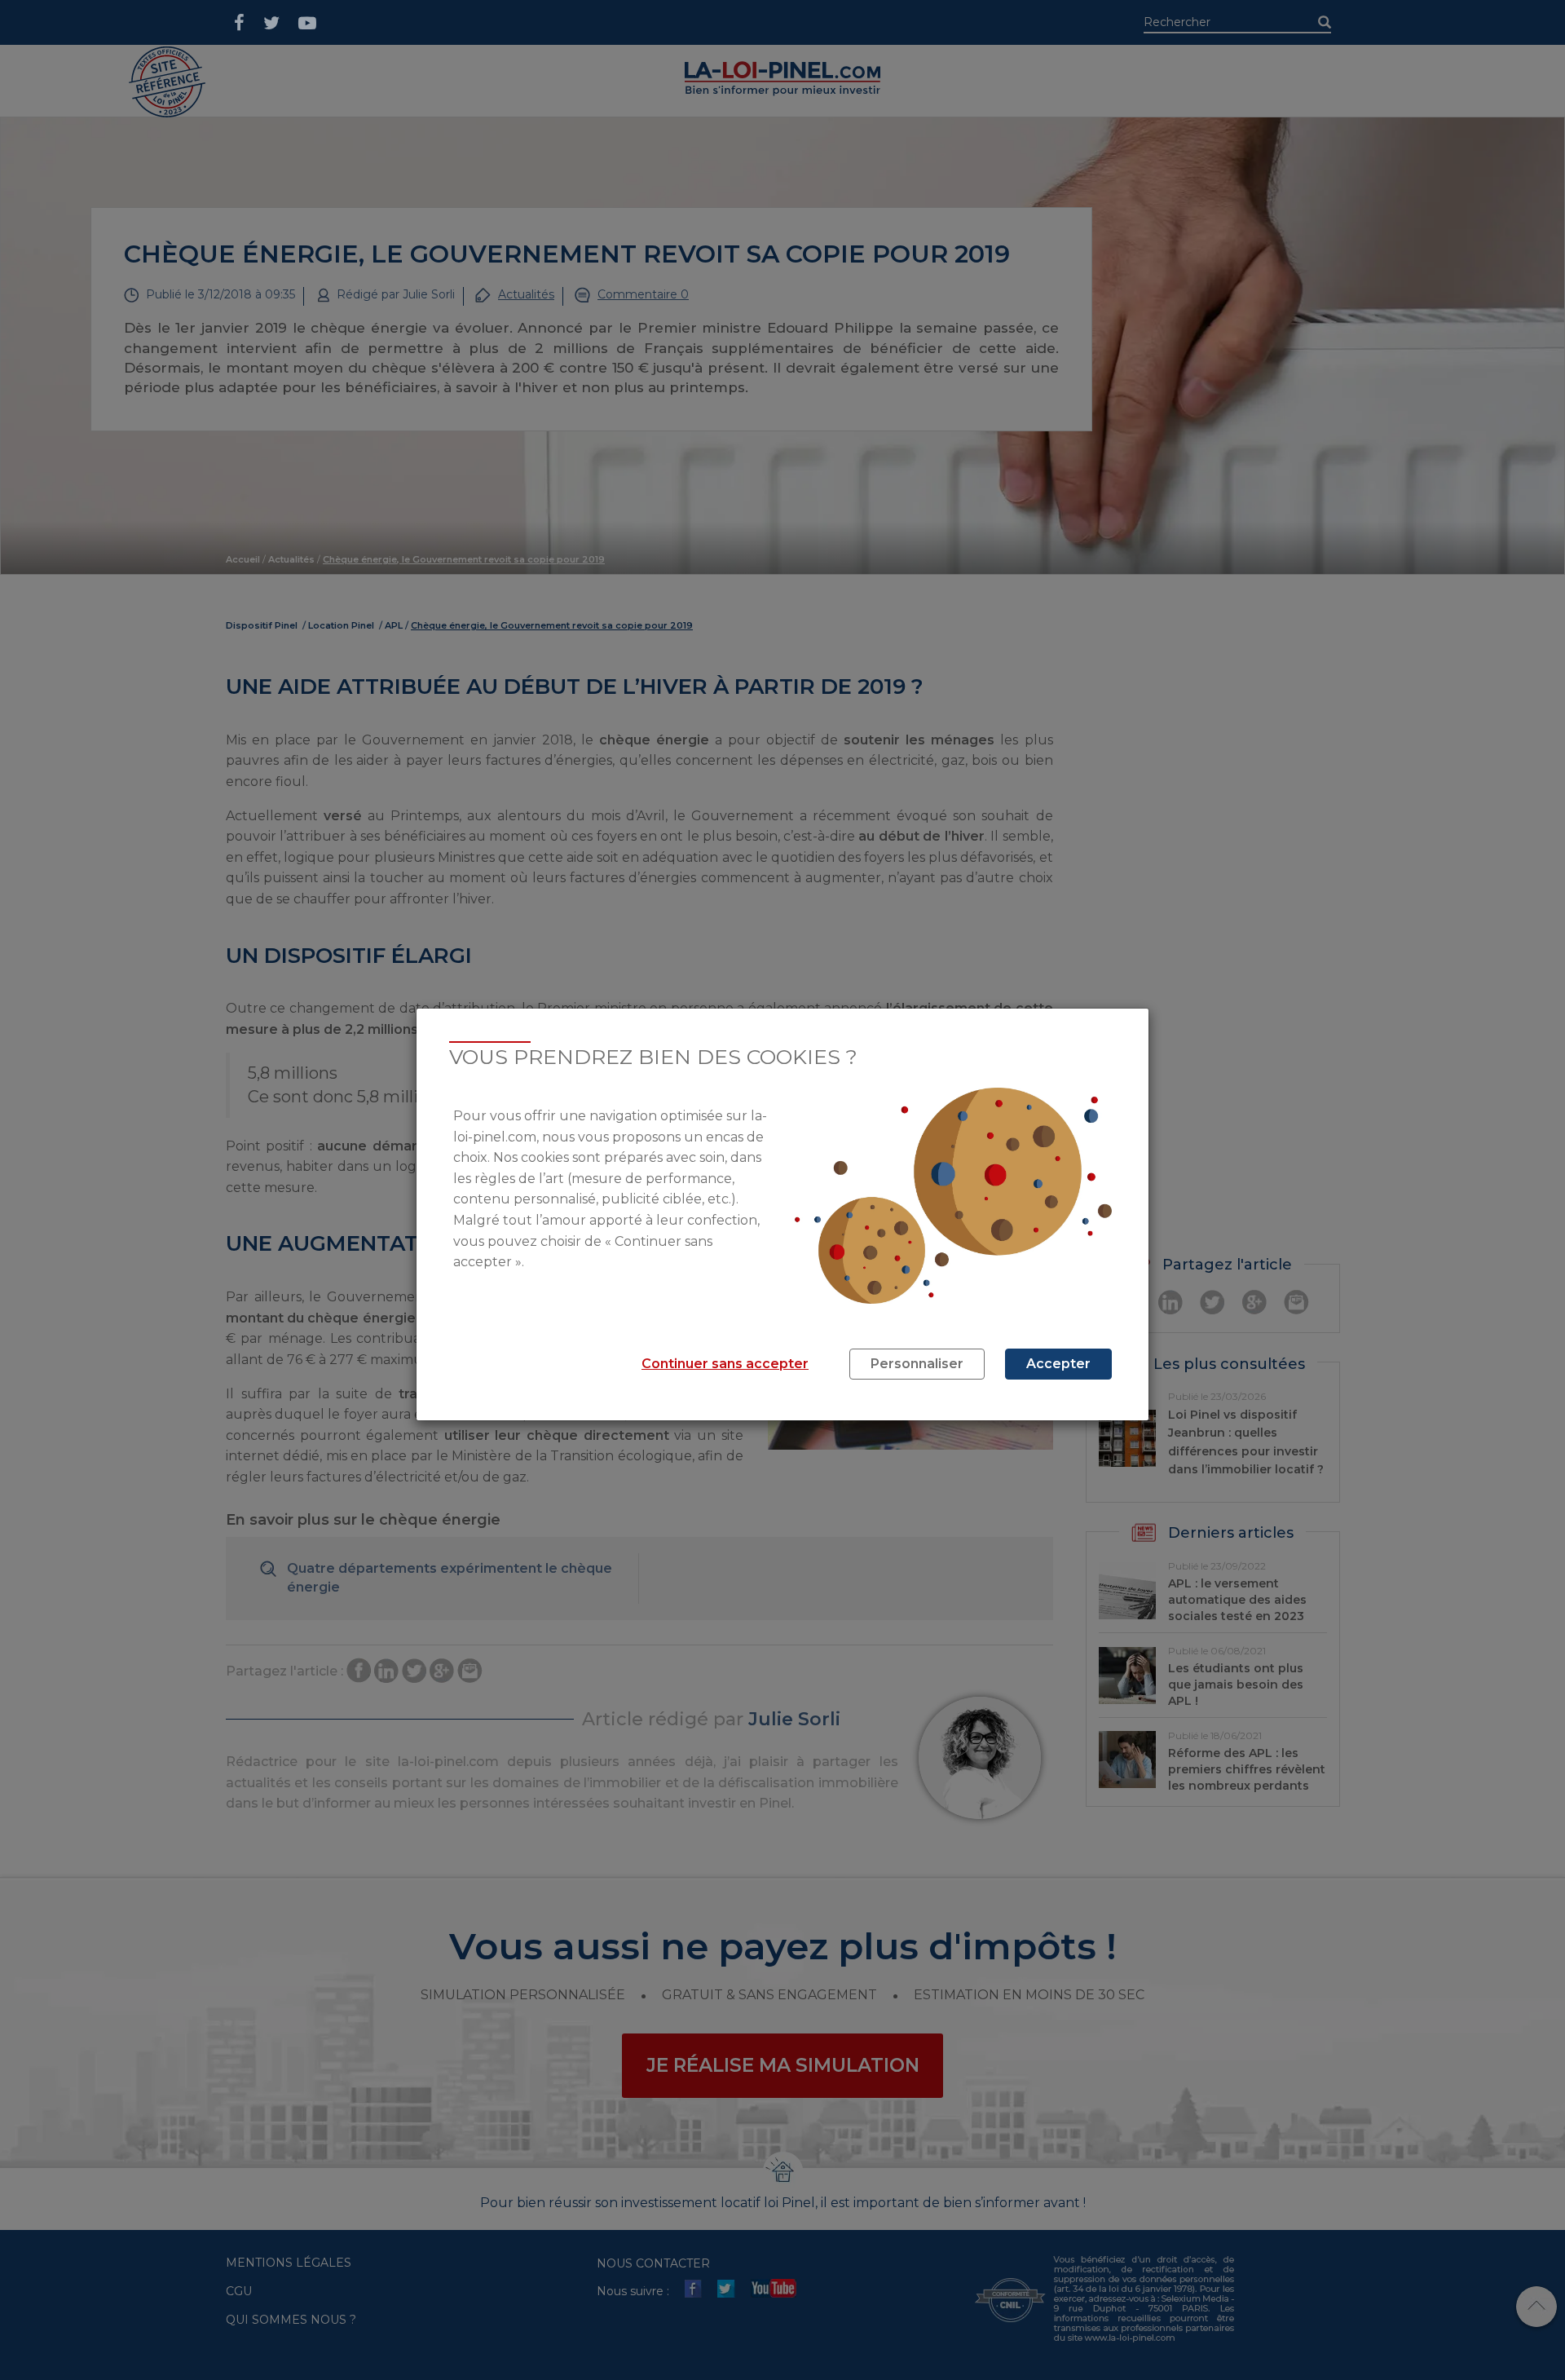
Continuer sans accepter (725, 1364)
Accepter (1058, 1364)
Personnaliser (917, 1364)
